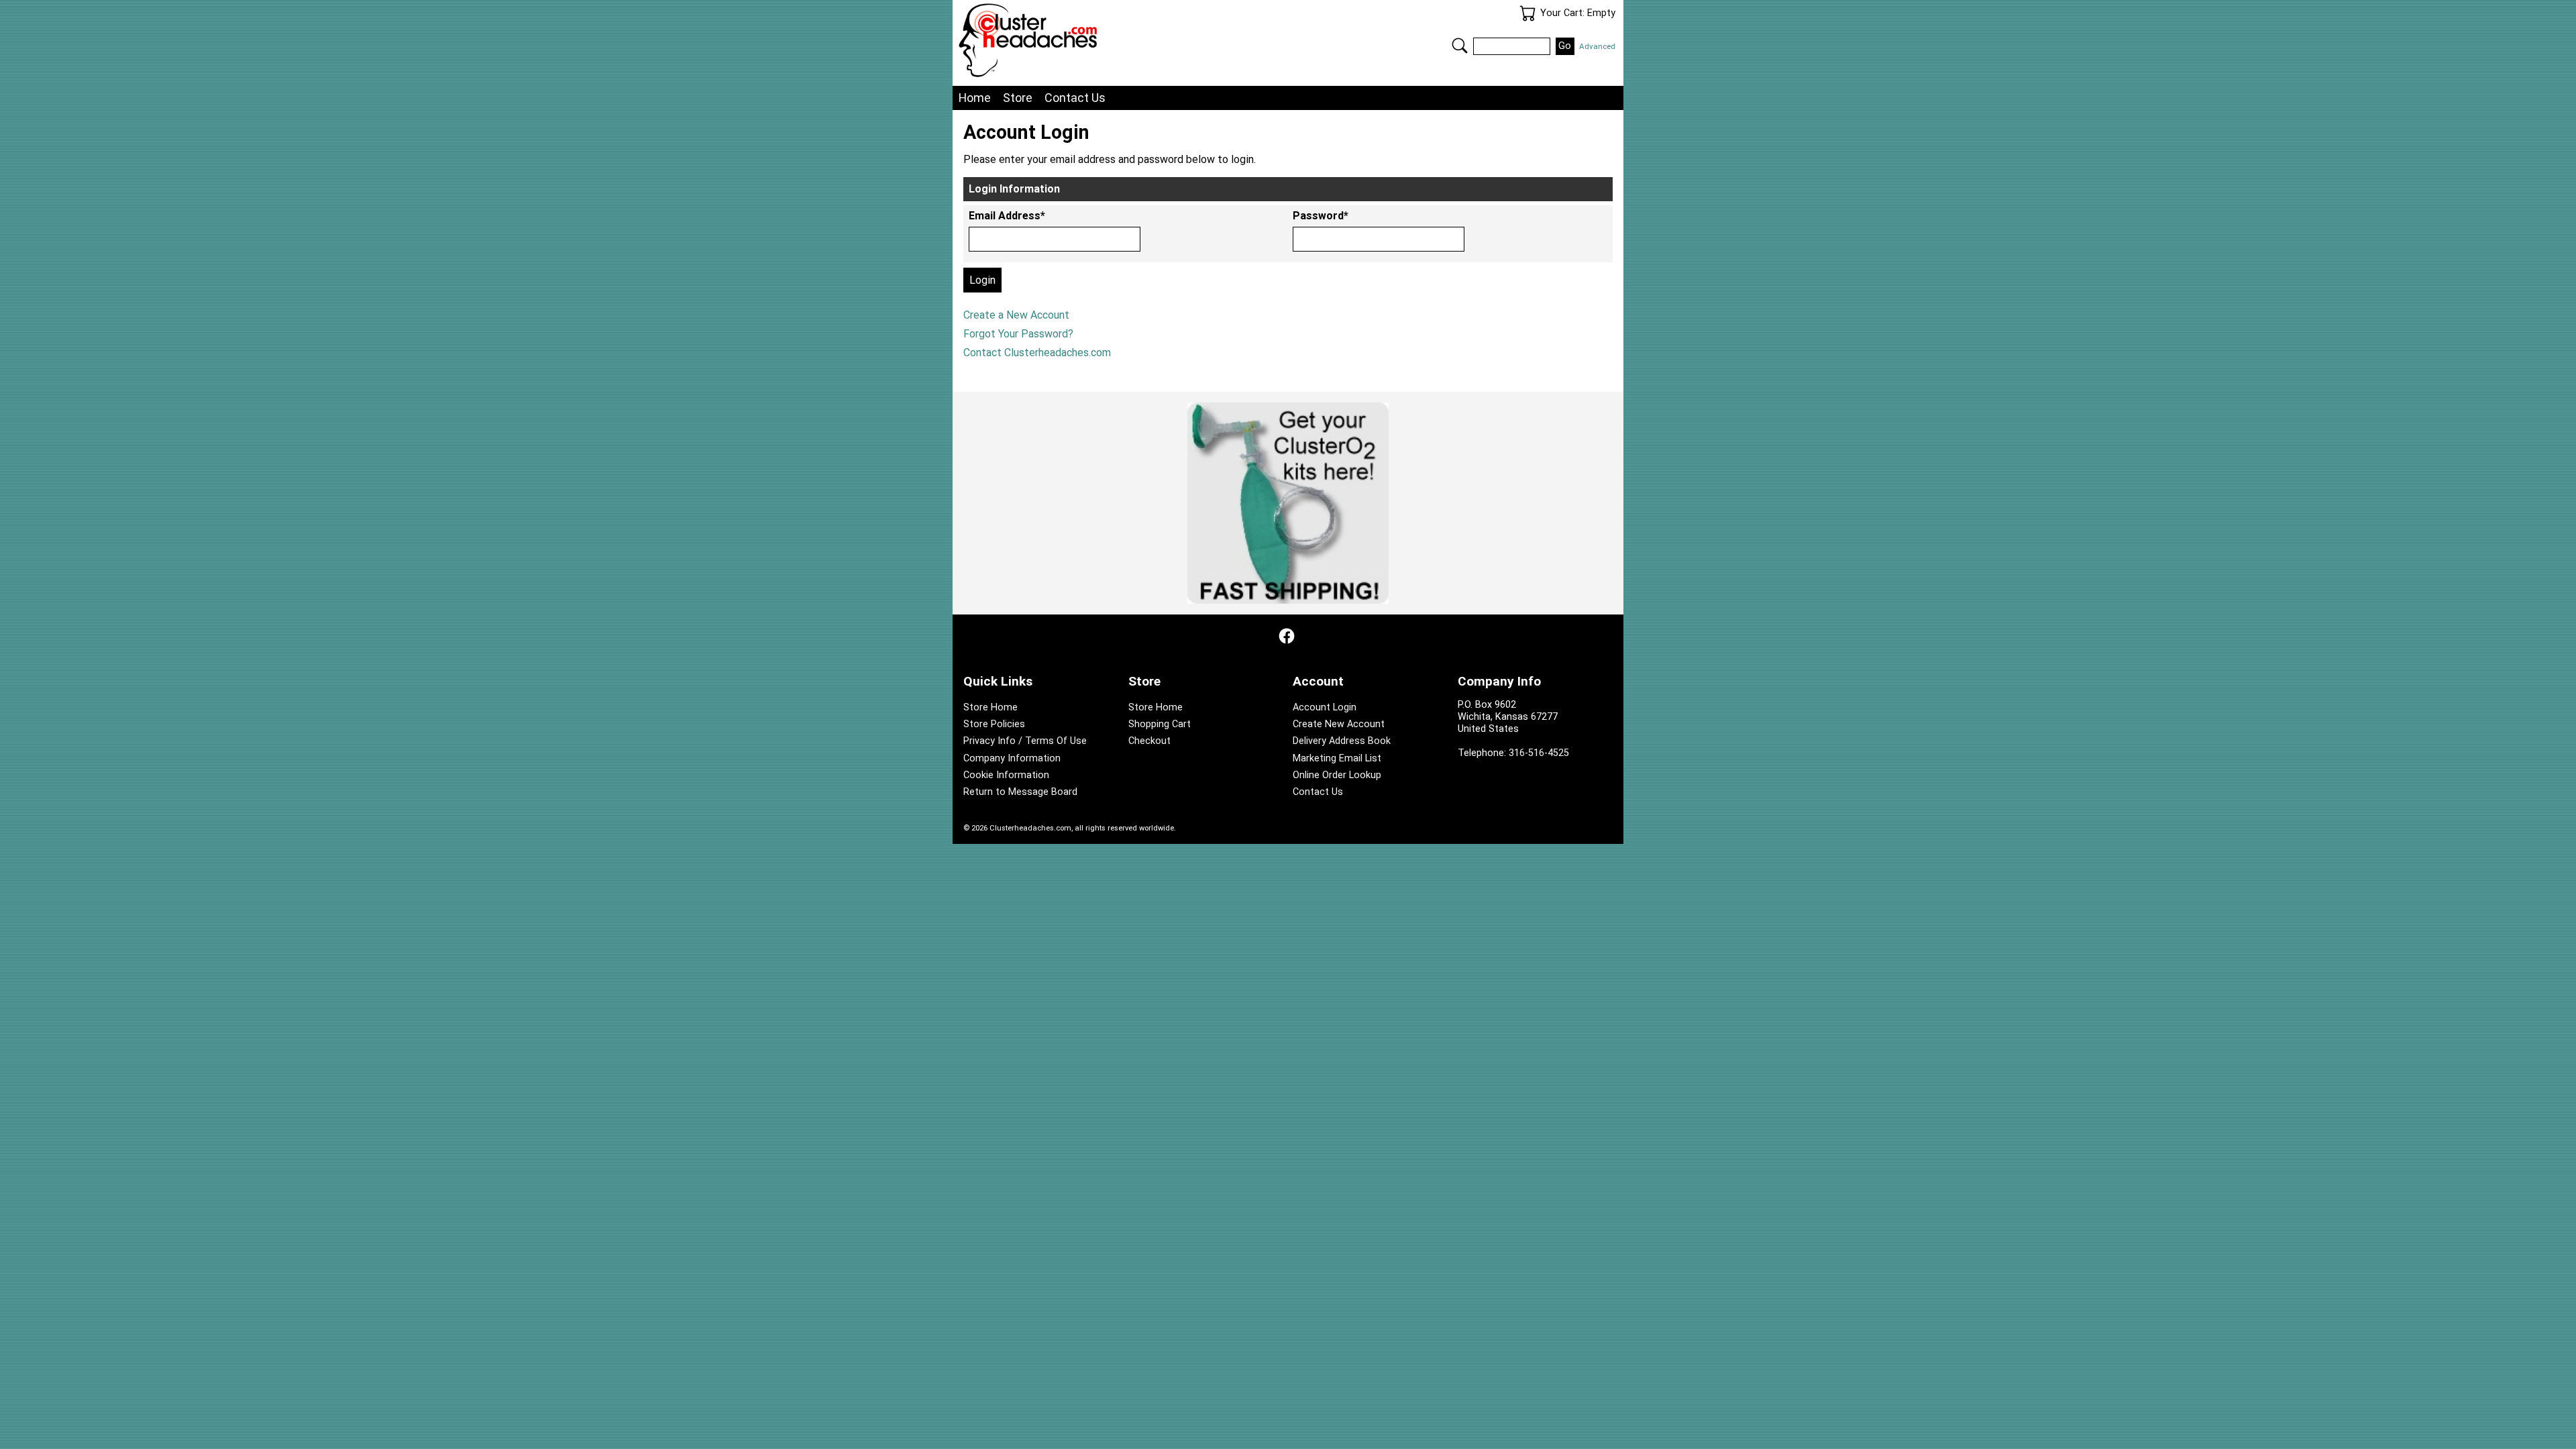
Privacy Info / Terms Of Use (1025, 741)
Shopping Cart (1160, 724)
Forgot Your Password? (1018, 334)
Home (975, 98)
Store (1018, 98)
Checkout (1149, 741)
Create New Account (1339, 724)
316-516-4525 (1539, 753)
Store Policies (994, 724)
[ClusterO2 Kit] (1288, 503)
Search (1460, 46)
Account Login (1325, 707)
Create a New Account (1016, 315)
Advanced (1597, 46)
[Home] (1123, 40)
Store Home (990, 707)
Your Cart (1527, 13)
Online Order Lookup (1337, 775)
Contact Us (1075, 98)
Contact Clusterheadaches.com (1037, 353)
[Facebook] (1287, 636)
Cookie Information (1006, 775)
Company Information (1012, 758)
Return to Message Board (1020, 792)
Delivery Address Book (1342, 741)
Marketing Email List (1337, 758)
